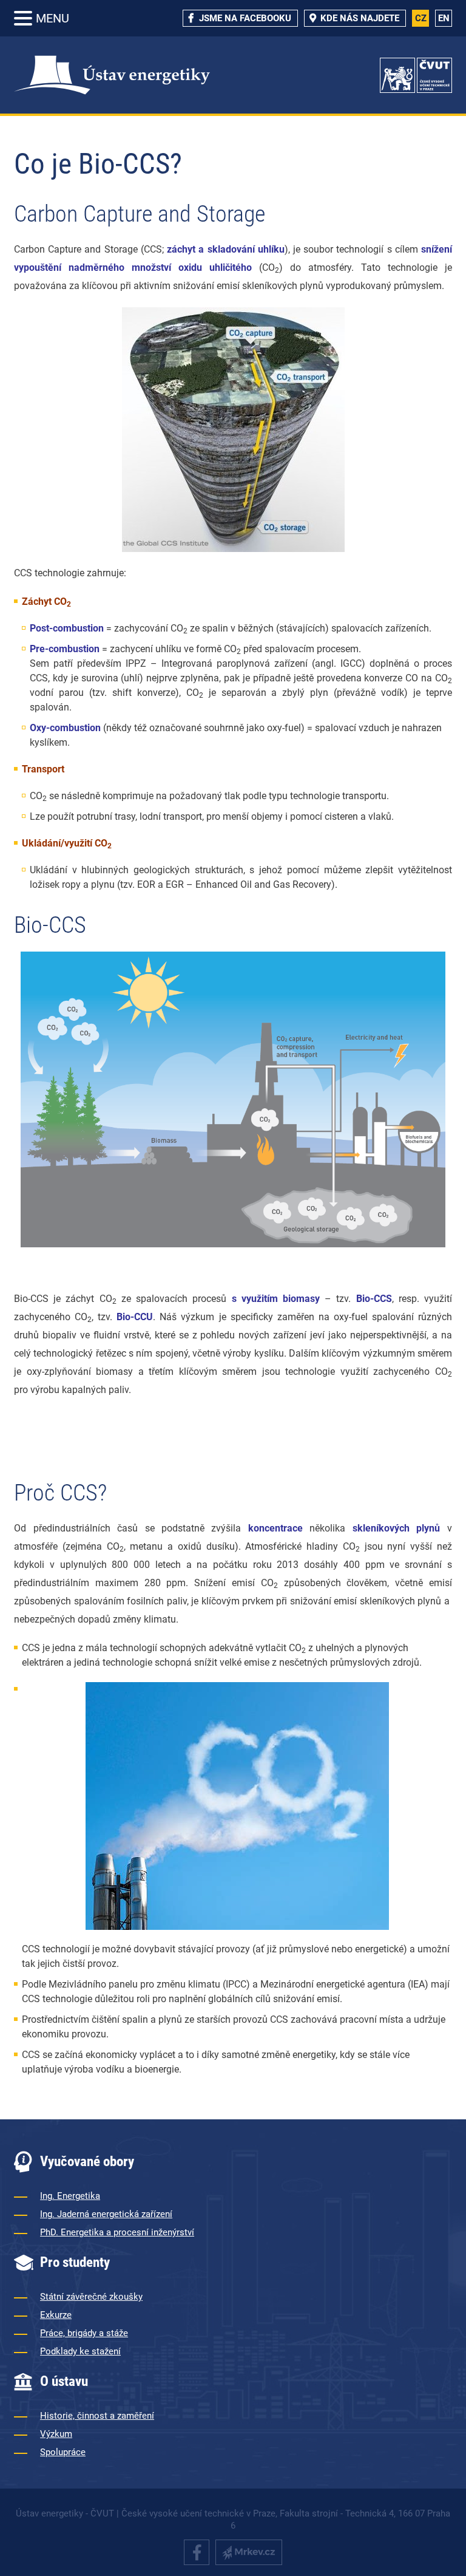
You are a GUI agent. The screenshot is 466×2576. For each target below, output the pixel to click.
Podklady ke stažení (80, 2351)
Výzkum (56, 2434)
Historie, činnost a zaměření (97, 2416)
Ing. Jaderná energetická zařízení (106, 2214)
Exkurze (56, 2315)
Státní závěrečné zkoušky (91, 2297)
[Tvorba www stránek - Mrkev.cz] (249, 2552)
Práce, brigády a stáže (84, 2333)
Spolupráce (63, 2452)
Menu (52, 18)
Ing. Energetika (70, 2196)
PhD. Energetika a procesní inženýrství (117, 2232)
